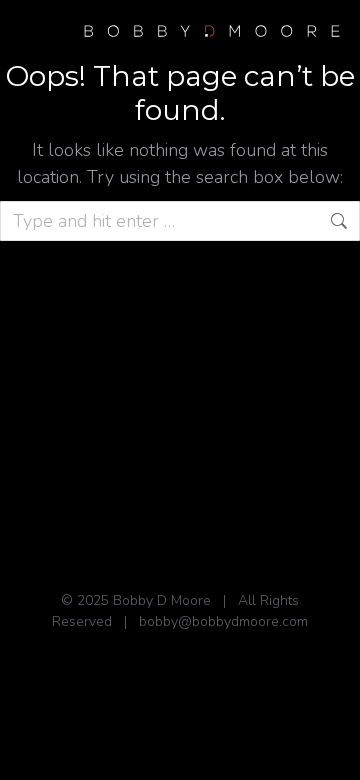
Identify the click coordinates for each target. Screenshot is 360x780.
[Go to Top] (330, 750)
